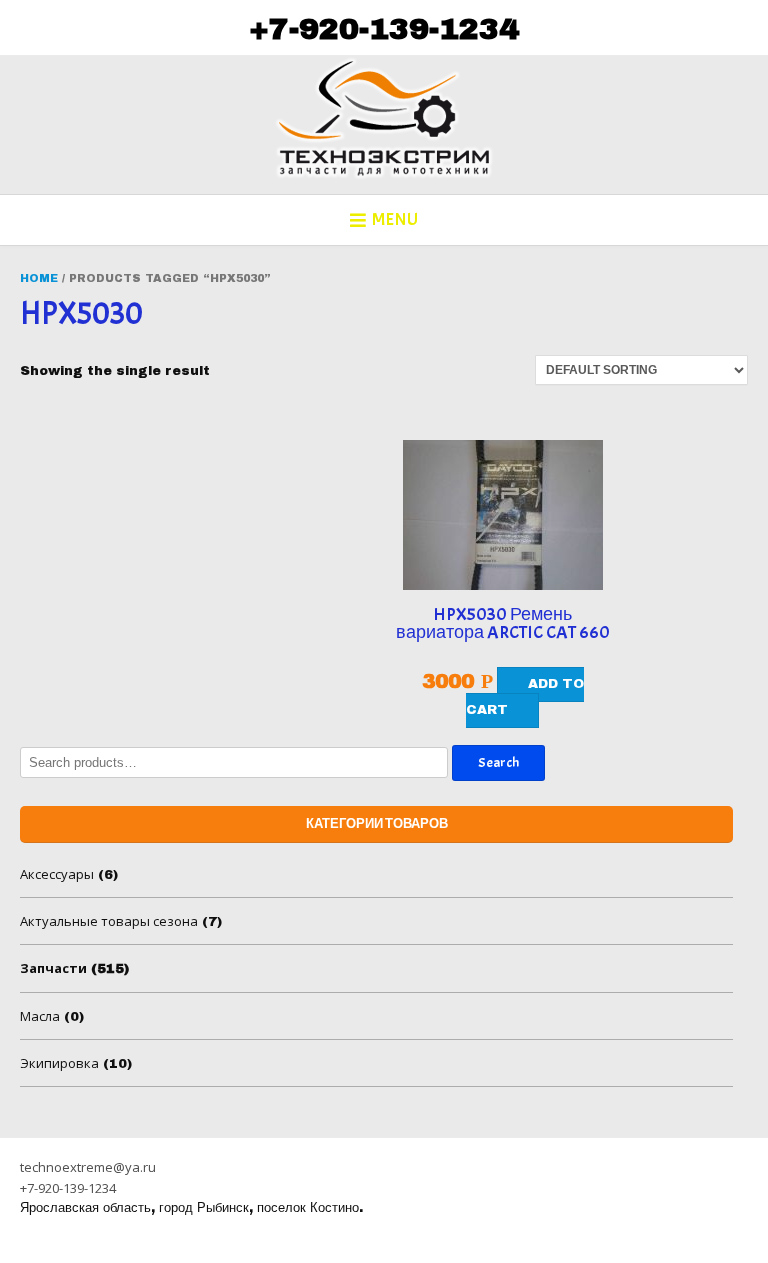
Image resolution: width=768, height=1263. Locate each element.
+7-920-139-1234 (384, 29)
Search (498, 762)
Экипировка (59, 1063)
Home (39, 278)
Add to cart (525, 697)
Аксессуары (57, 874)
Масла (40, 1016)
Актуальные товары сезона (109, 921)
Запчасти (53, 968)
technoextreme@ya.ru (88, 1167)
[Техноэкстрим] (384, 118)
